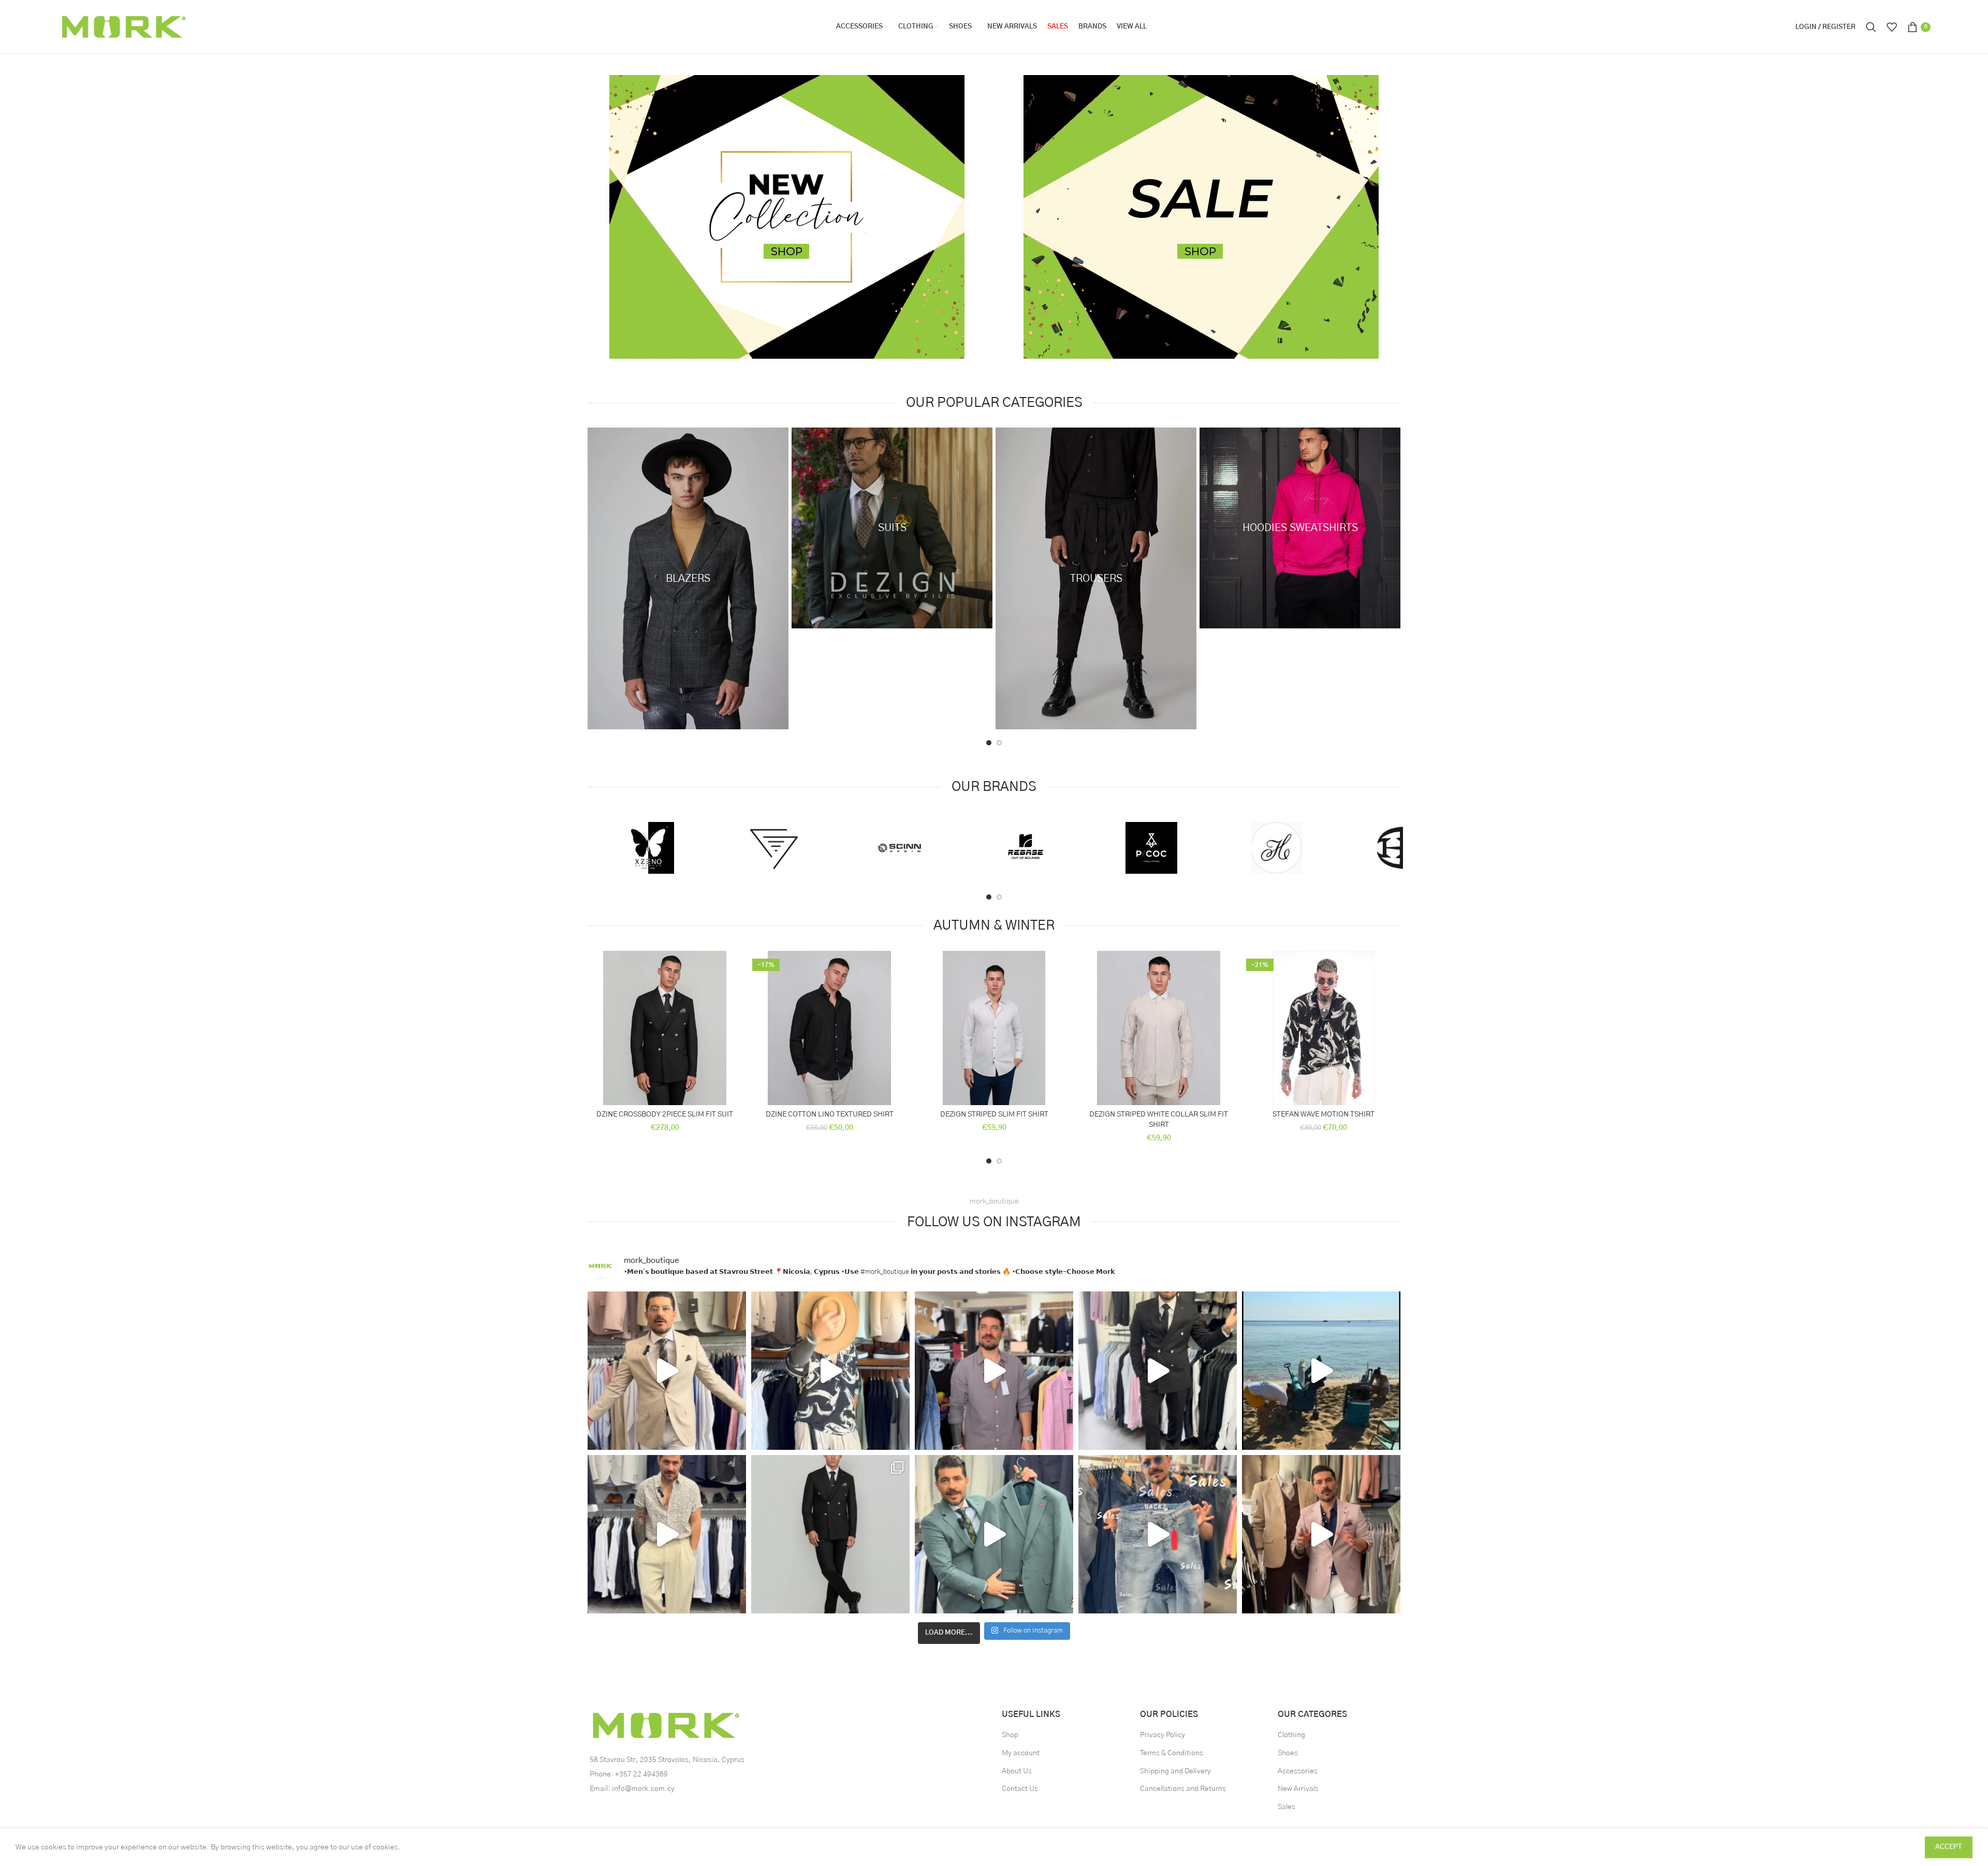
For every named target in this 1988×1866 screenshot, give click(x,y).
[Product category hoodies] (1300, 528)
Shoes (1288, 1753)
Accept (1949, 1847)
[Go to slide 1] (989, 743)
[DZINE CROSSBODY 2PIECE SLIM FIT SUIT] (665, 1028)
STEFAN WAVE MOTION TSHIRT (1324, 1114)
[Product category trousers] (1096, 578)
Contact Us (1020, 1789)
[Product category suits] (892, 528)
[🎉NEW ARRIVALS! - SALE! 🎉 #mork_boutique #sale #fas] (830, 1534)
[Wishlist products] (1892, 27)
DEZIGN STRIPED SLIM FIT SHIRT (994, 1114)
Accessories (1298, 1771)
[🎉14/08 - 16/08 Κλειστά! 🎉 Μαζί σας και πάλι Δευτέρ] (1321, 1371)
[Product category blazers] (688, 578)
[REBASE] (1025, 848)
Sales (1287, 1807)
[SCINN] (900, 848)
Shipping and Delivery (1175, 1771)
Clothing (1291, 1736)
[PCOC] (1151, 848)
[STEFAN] (774, 848)
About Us (1017, 1771)
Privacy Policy (1163, 1736)
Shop (1010, 1736)
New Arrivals (1298, 1789)
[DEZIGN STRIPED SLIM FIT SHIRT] (994, 1028)
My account (1021, 1753)
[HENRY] (1277, 848)
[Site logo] (122, 27)
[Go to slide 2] (999, 743)
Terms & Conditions (1172, 1753)
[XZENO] (648, 848)
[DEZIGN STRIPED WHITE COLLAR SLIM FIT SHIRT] (1159, 1028)
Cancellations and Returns (1183, 1789)
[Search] (1871, 27)
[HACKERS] (1403, 848)
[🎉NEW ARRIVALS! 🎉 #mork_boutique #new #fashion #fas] (1158, 1371)
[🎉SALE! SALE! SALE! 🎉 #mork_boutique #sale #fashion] (667, 1371)
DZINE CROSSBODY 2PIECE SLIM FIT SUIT (665, 1114)
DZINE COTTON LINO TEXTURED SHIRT (830, 1114)
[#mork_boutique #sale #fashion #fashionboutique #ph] (667, 1534)
